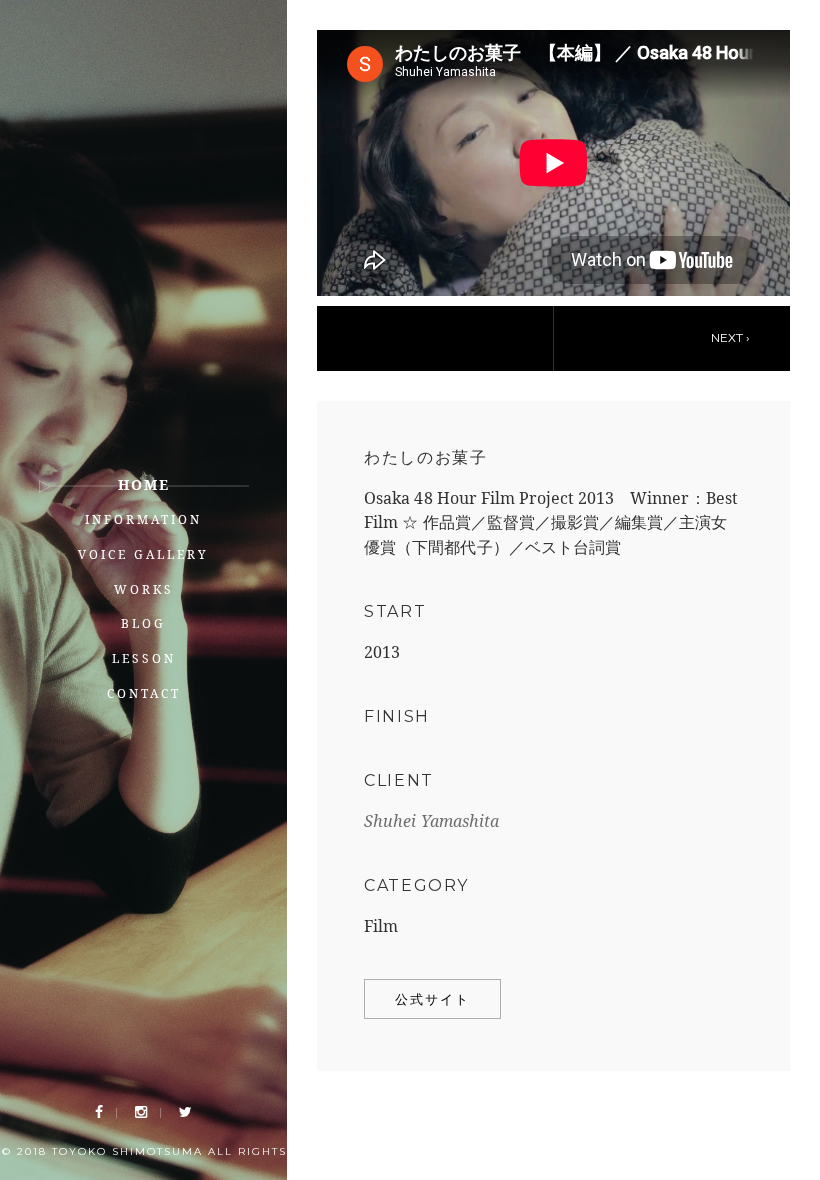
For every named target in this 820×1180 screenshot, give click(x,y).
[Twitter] (185, 1112)
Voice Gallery (143, 554)
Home (144, 484)
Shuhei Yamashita (431, 821)
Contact (144, 693)
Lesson (144, 658)
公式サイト (432, 999)
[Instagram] (141, 1112)
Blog (143, 623)
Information (143, 519)
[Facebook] (99, 1112)
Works (144, 589)
